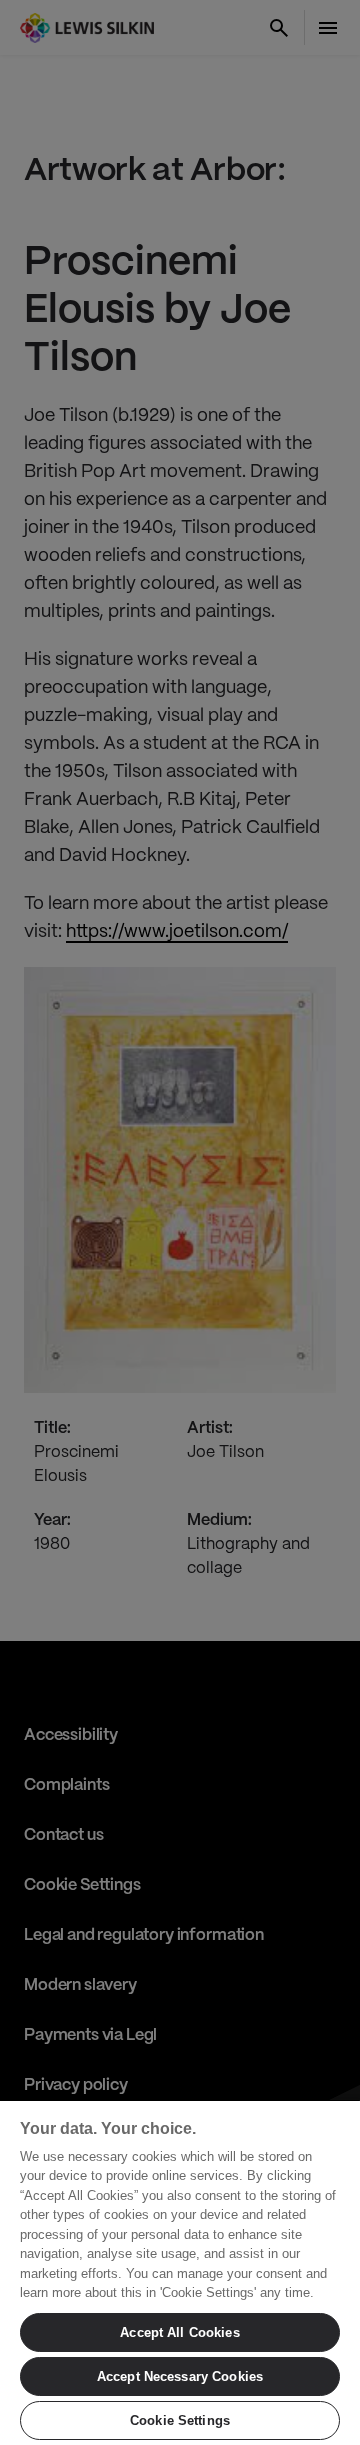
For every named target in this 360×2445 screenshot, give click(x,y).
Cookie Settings (180, 2420)
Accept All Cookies (179, 2332)
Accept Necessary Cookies (180, 2376)
